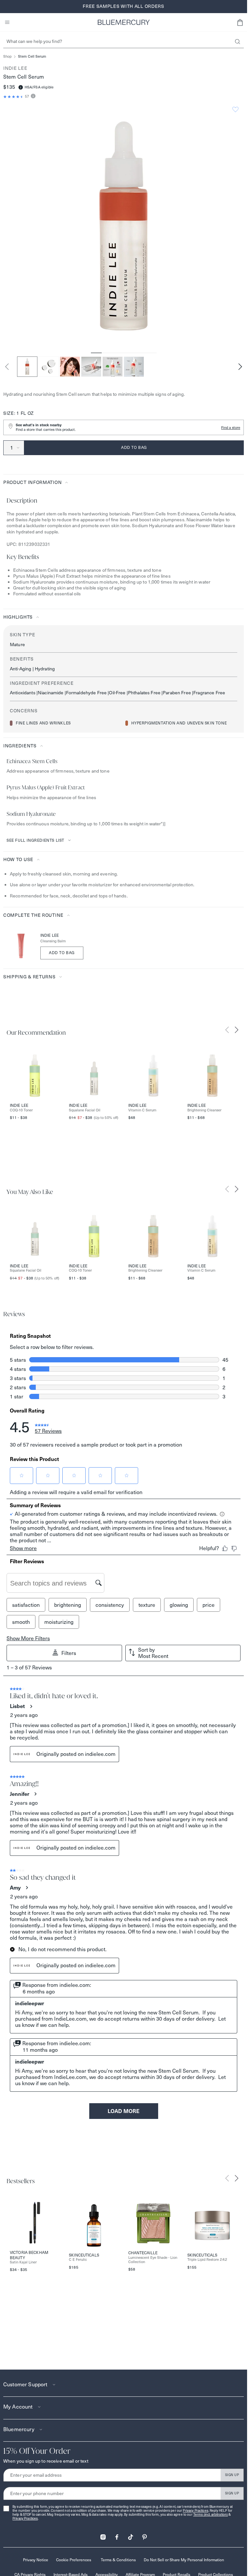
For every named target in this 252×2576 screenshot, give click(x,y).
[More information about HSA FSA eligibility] (21, 87)
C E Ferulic (78, 2260)
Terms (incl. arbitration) (211, 2515)
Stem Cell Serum (32, 57)
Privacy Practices (195, 2511)
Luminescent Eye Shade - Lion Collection (153, 2260)
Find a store (231, 428)
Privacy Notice (36, 2560)
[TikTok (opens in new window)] (131, 2535)
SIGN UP (232, 2475)
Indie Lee (15, 68)
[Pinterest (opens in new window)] (144, 2535)
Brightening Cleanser (204, 1110)
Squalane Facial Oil (85, 1110)
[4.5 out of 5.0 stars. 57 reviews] (14, 97)
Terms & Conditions (118, 2560)
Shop (7, 57)
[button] (240, 22)
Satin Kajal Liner (23, 2262)
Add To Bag (62, 953)
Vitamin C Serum (142, 1110)
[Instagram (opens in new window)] (103, 2535)
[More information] (32, 96)
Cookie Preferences (74, 2560)
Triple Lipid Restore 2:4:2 (207, 2260)
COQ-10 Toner (21, 1110)
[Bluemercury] (124, 22)
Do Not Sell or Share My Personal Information (184, 2560)
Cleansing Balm (53, 941)
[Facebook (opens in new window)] (117, 2535)
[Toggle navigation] (7, 22)
